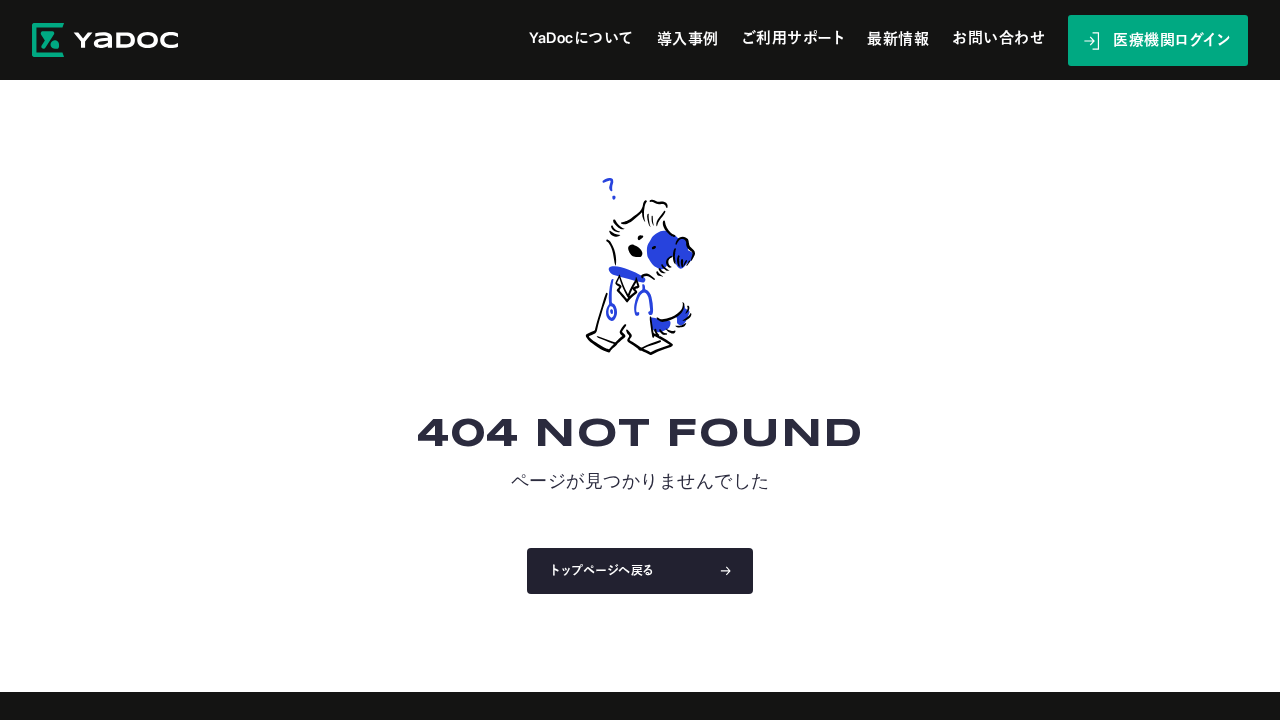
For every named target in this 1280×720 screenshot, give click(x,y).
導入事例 (688, 39)
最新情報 (898, 39)
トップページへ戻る (602, 571)
